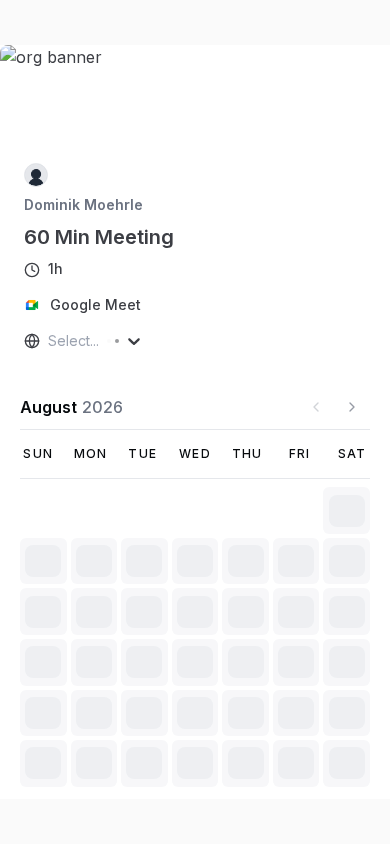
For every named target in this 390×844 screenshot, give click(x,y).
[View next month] (352, 407)
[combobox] (50, 341)
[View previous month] (316, 407)
